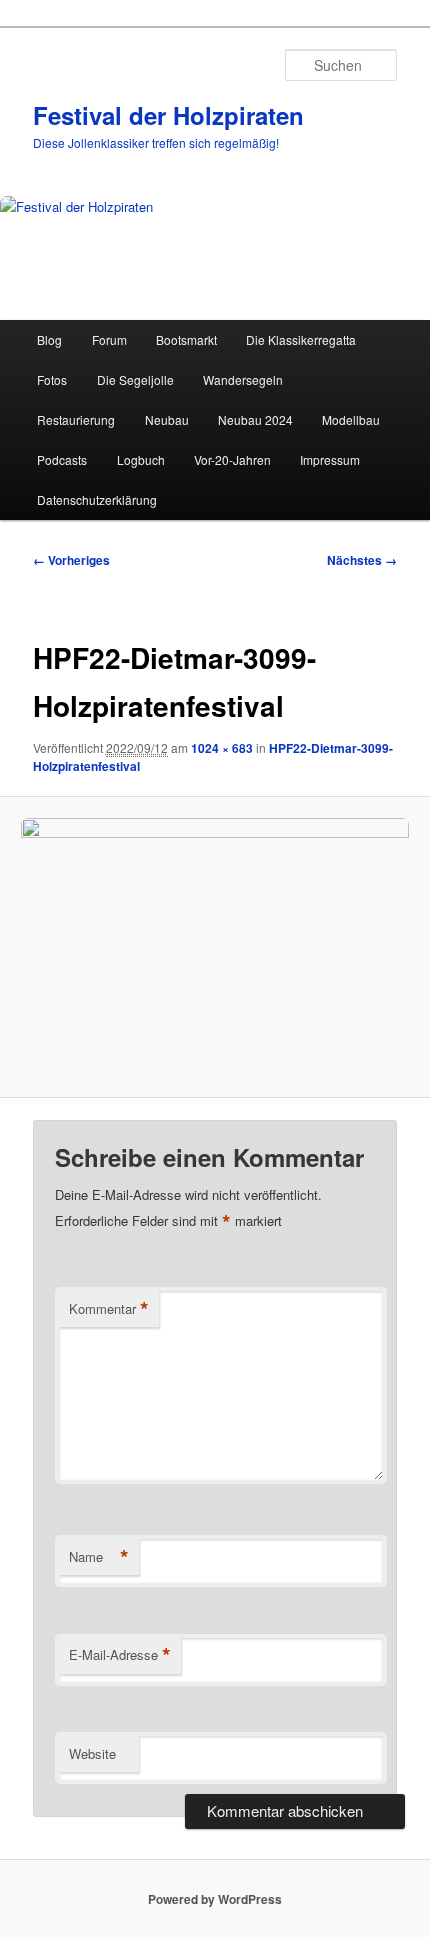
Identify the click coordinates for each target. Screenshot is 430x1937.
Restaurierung (76, 419)
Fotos (52, 379)
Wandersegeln (243, 379)
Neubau (167, 419)
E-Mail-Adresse (120, 1655)
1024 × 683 (222, 748)
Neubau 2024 (255, 419)
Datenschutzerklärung (97, 499)
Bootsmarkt (186, 339)
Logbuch (141, 459)
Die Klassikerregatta (301, 339)
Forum (109, 339)
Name (99, 1557)
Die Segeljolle (135, 379)
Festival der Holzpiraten (168, 115)
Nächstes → (362, 560)
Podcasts (62, 459)
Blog (49, 339)
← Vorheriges (71, 560)
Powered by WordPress (215, 1899)
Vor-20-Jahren (232, 459)
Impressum (330, 459)
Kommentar (109, 1309)
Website (92, 1753)
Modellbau (351, 419)
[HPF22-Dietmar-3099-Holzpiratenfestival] (214, 947)
